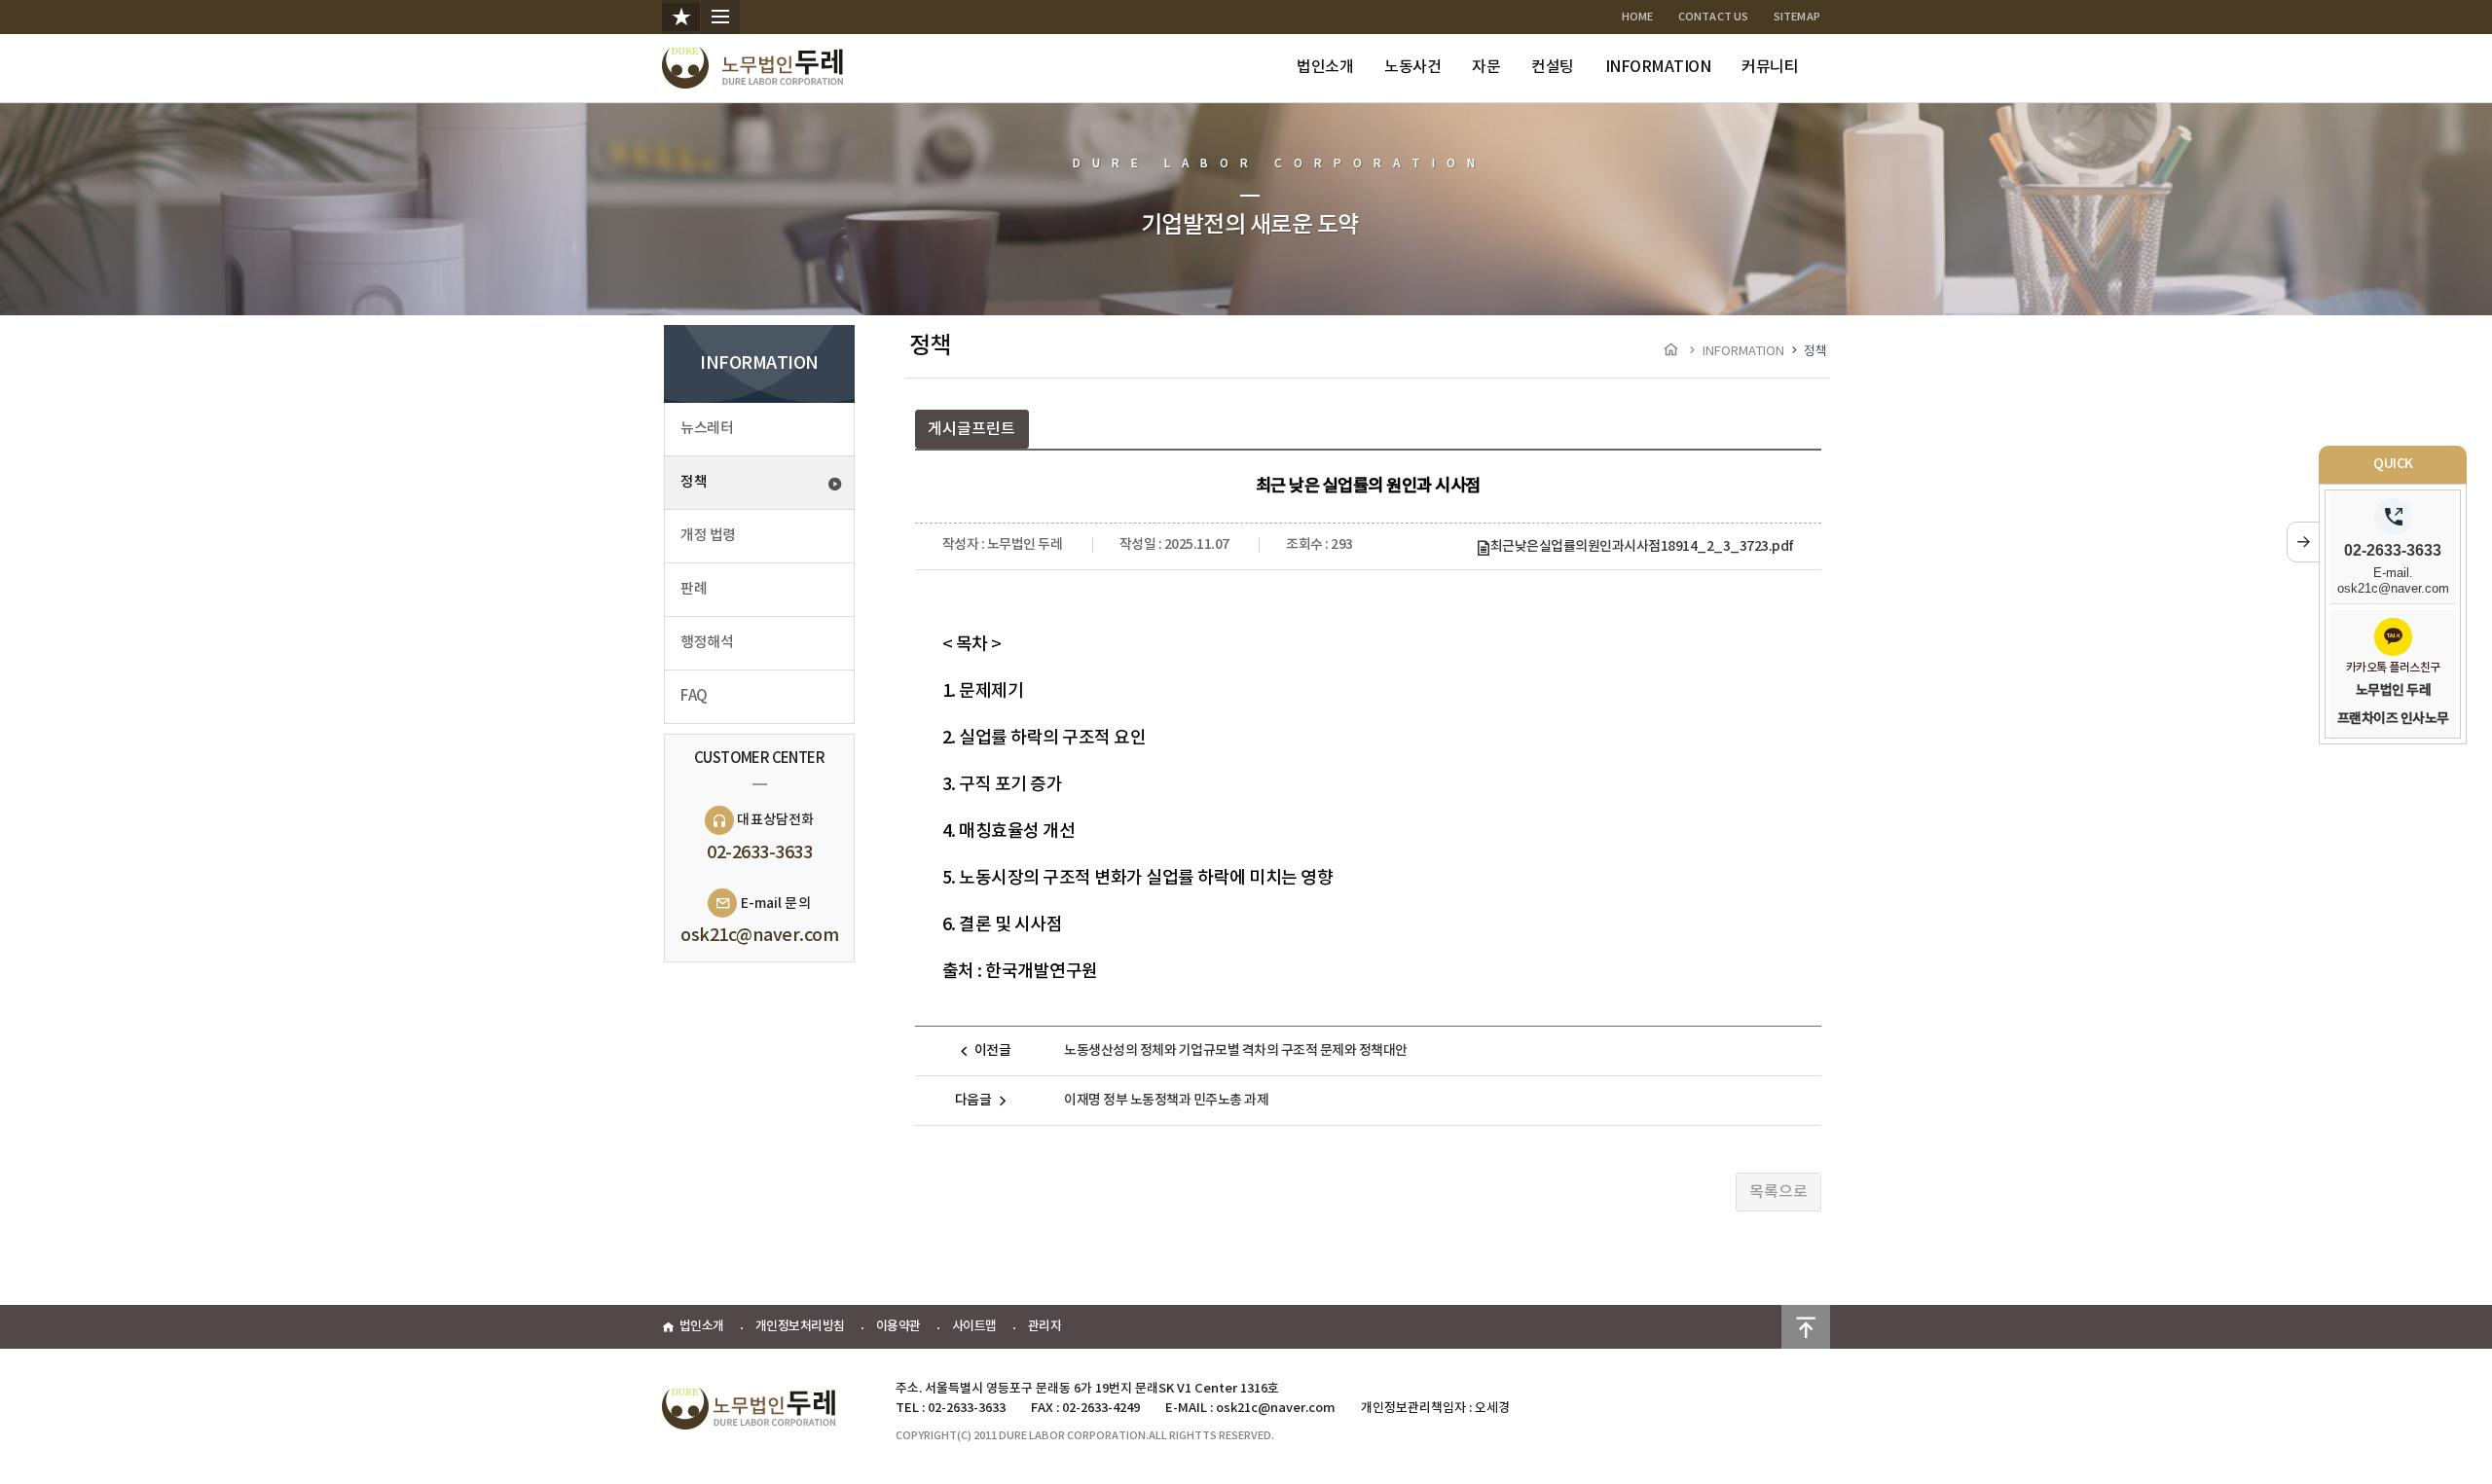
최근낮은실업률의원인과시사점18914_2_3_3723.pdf (1642, 546)
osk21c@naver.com (759, 936)
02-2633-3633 (759, 853)
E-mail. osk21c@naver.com (2393, 580)
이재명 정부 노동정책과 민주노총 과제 (1166, 1100)
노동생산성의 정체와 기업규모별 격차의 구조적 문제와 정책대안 (1236, 1050)
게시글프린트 (971, 429)
